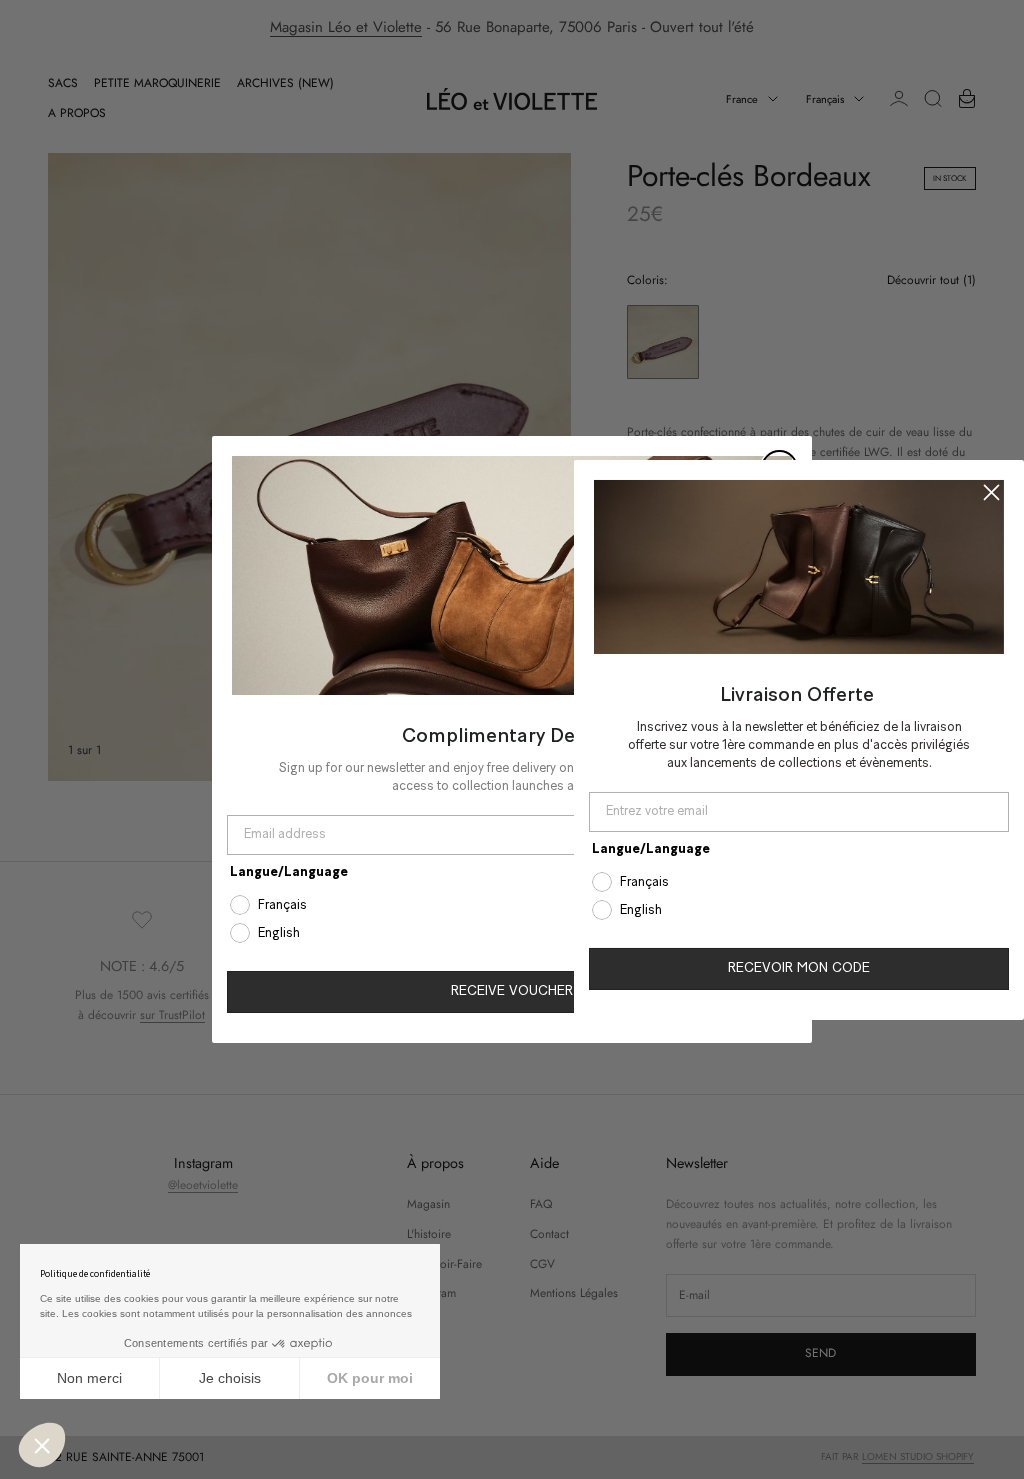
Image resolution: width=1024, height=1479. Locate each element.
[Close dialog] (991, 491)
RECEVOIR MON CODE (799, 968)
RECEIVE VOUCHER (512, 991)
